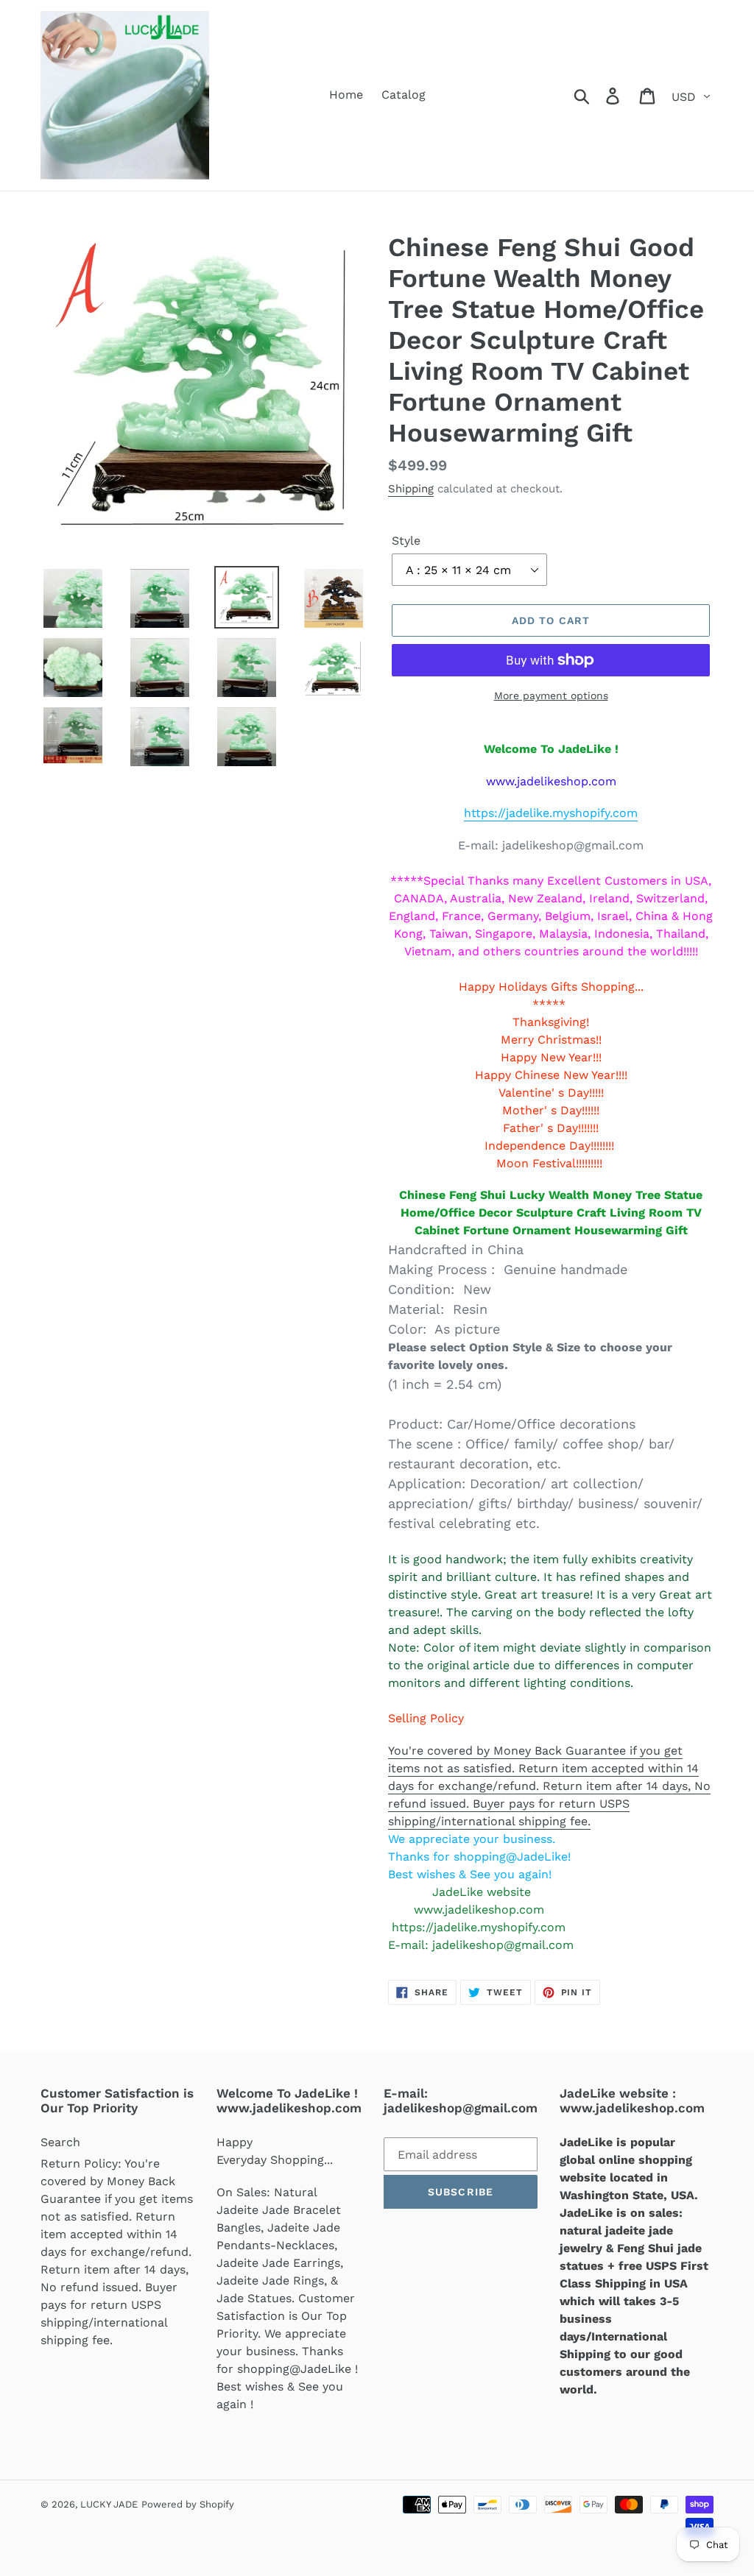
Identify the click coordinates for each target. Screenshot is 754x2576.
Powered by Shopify (188, 2504)
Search (60, 2142)
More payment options (551, 696)
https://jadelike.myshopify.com (551, 813)
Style (406, 541)
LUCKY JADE (109, 2504)
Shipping (411, 489)
